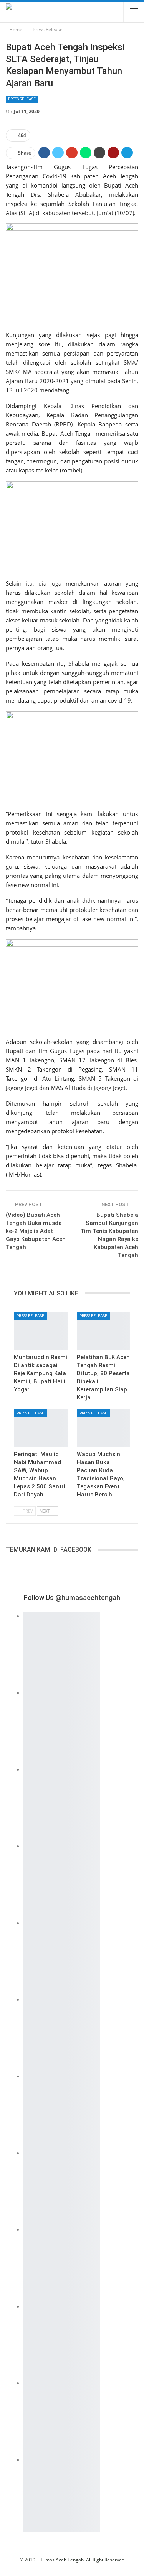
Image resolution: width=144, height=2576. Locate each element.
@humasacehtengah (88, 1597)
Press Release (22, 99)
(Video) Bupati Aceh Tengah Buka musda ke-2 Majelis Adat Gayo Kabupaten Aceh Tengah (36, 1231)
